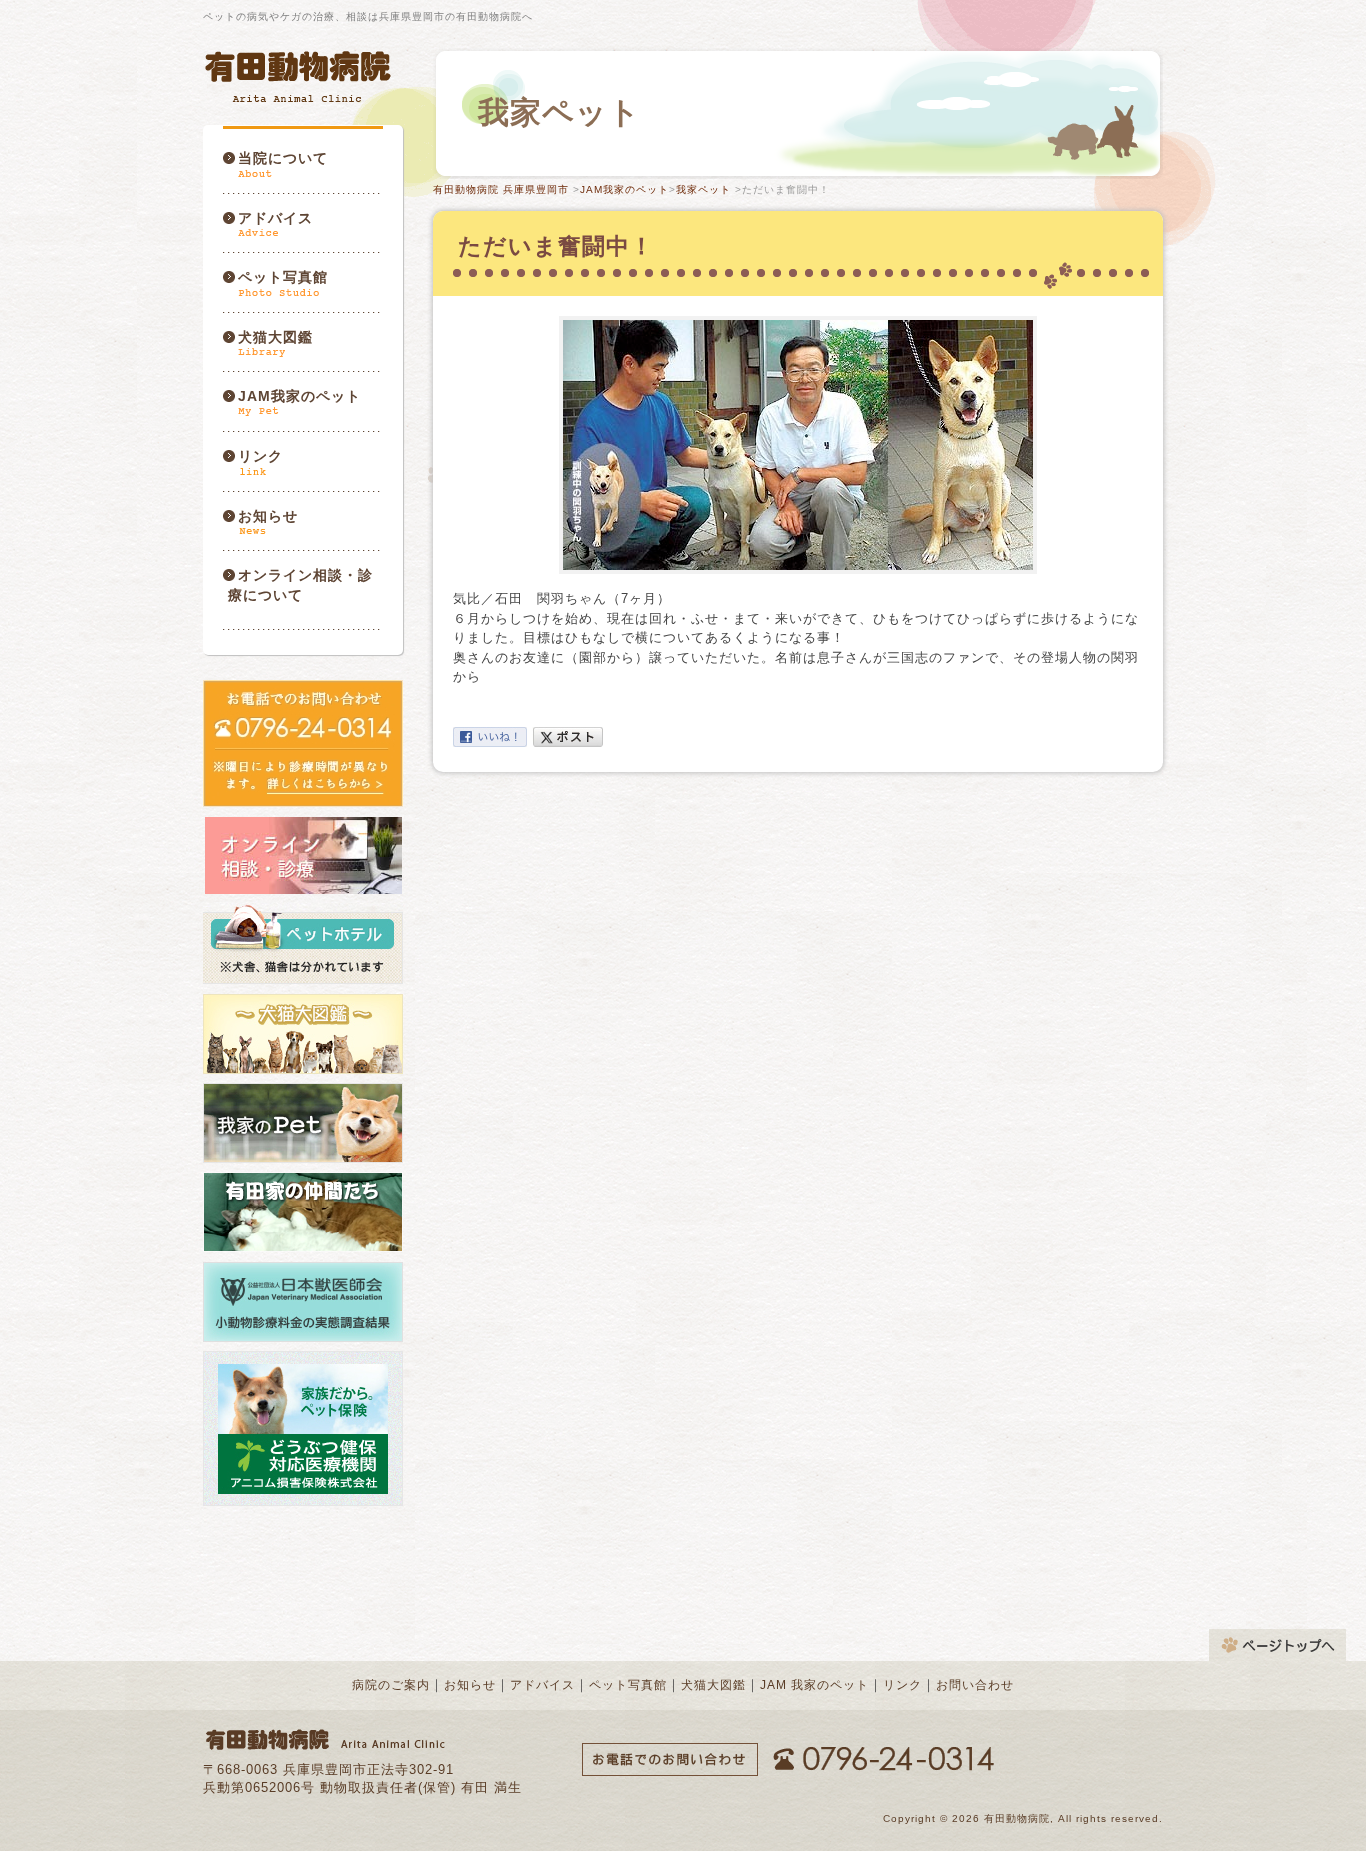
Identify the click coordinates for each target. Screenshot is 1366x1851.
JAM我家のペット (299, 396)
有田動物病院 (300, 76)
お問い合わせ (975, 1685)
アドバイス (275, 218)
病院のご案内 (391, 1685)
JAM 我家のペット (814, 1685)
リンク (260, 456)
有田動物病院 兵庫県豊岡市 (501, 189)
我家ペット (703, 189)
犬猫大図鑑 (275, 337)
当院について (283, 158)
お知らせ (268, 516)
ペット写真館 (283, 277)
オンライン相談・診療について (300, 585)
